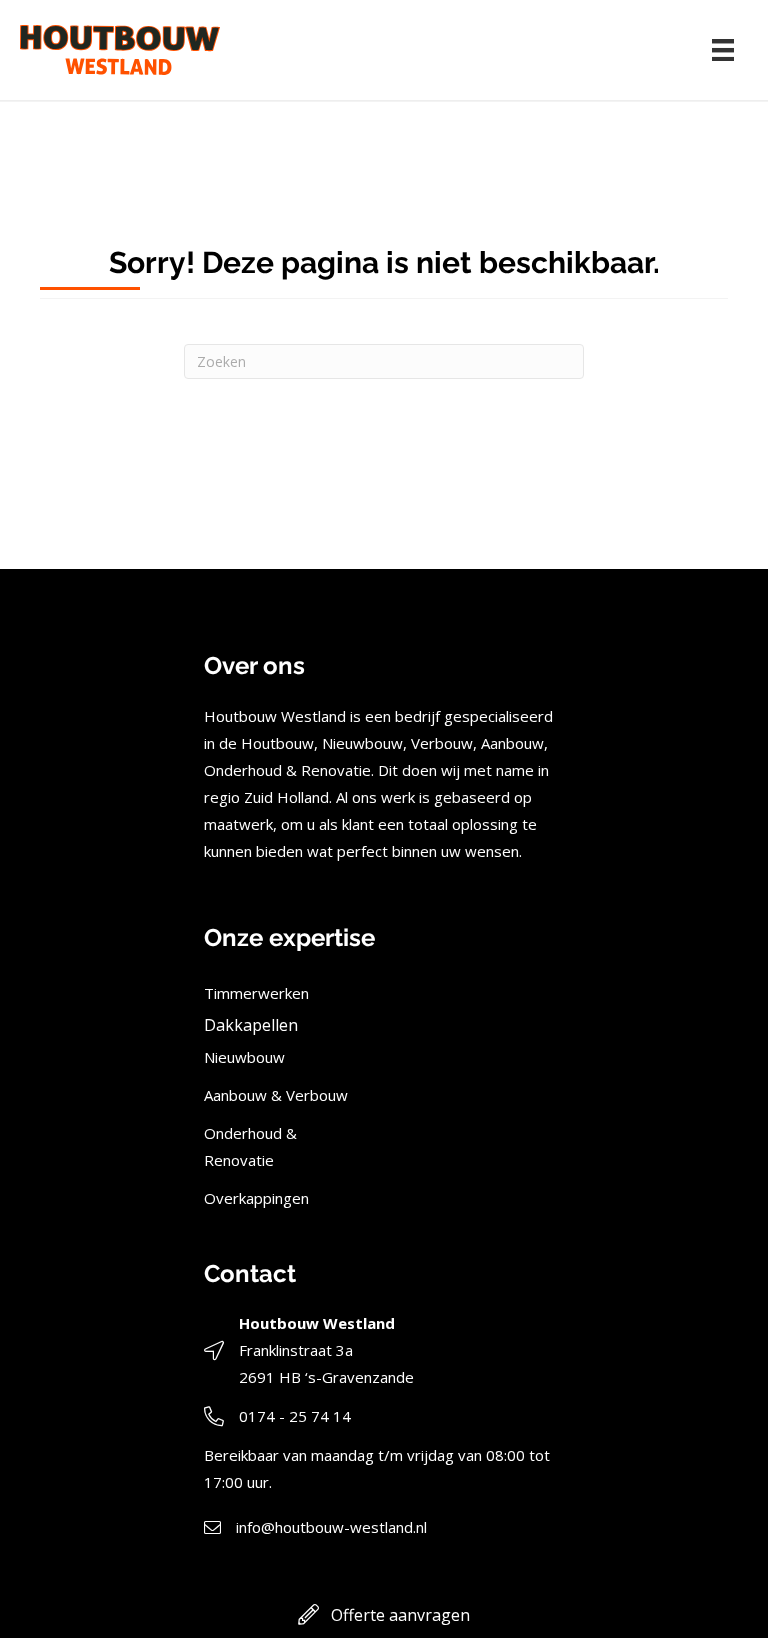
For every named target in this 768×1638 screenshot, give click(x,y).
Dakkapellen (251, 1025)
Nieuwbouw (244, 1057)
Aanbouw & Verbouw (276, 1095)
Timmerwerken (256, 993)
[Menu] (723, 50)
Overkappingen (256, 1198)
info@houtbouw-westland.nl (331, 1527)
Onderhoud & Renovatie (250, 1146)
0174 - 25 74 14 (295, 1416)
